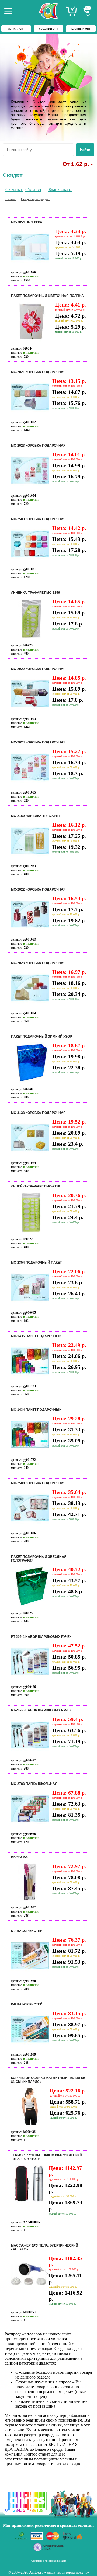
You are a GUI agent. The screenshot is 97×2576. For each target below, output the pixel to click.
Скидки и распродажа (36, 199)
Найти (85, 150)
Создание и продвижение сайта (49, 2561)
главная (11, 199)
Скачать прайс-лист (23, 190)
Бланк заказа (60, 190)
